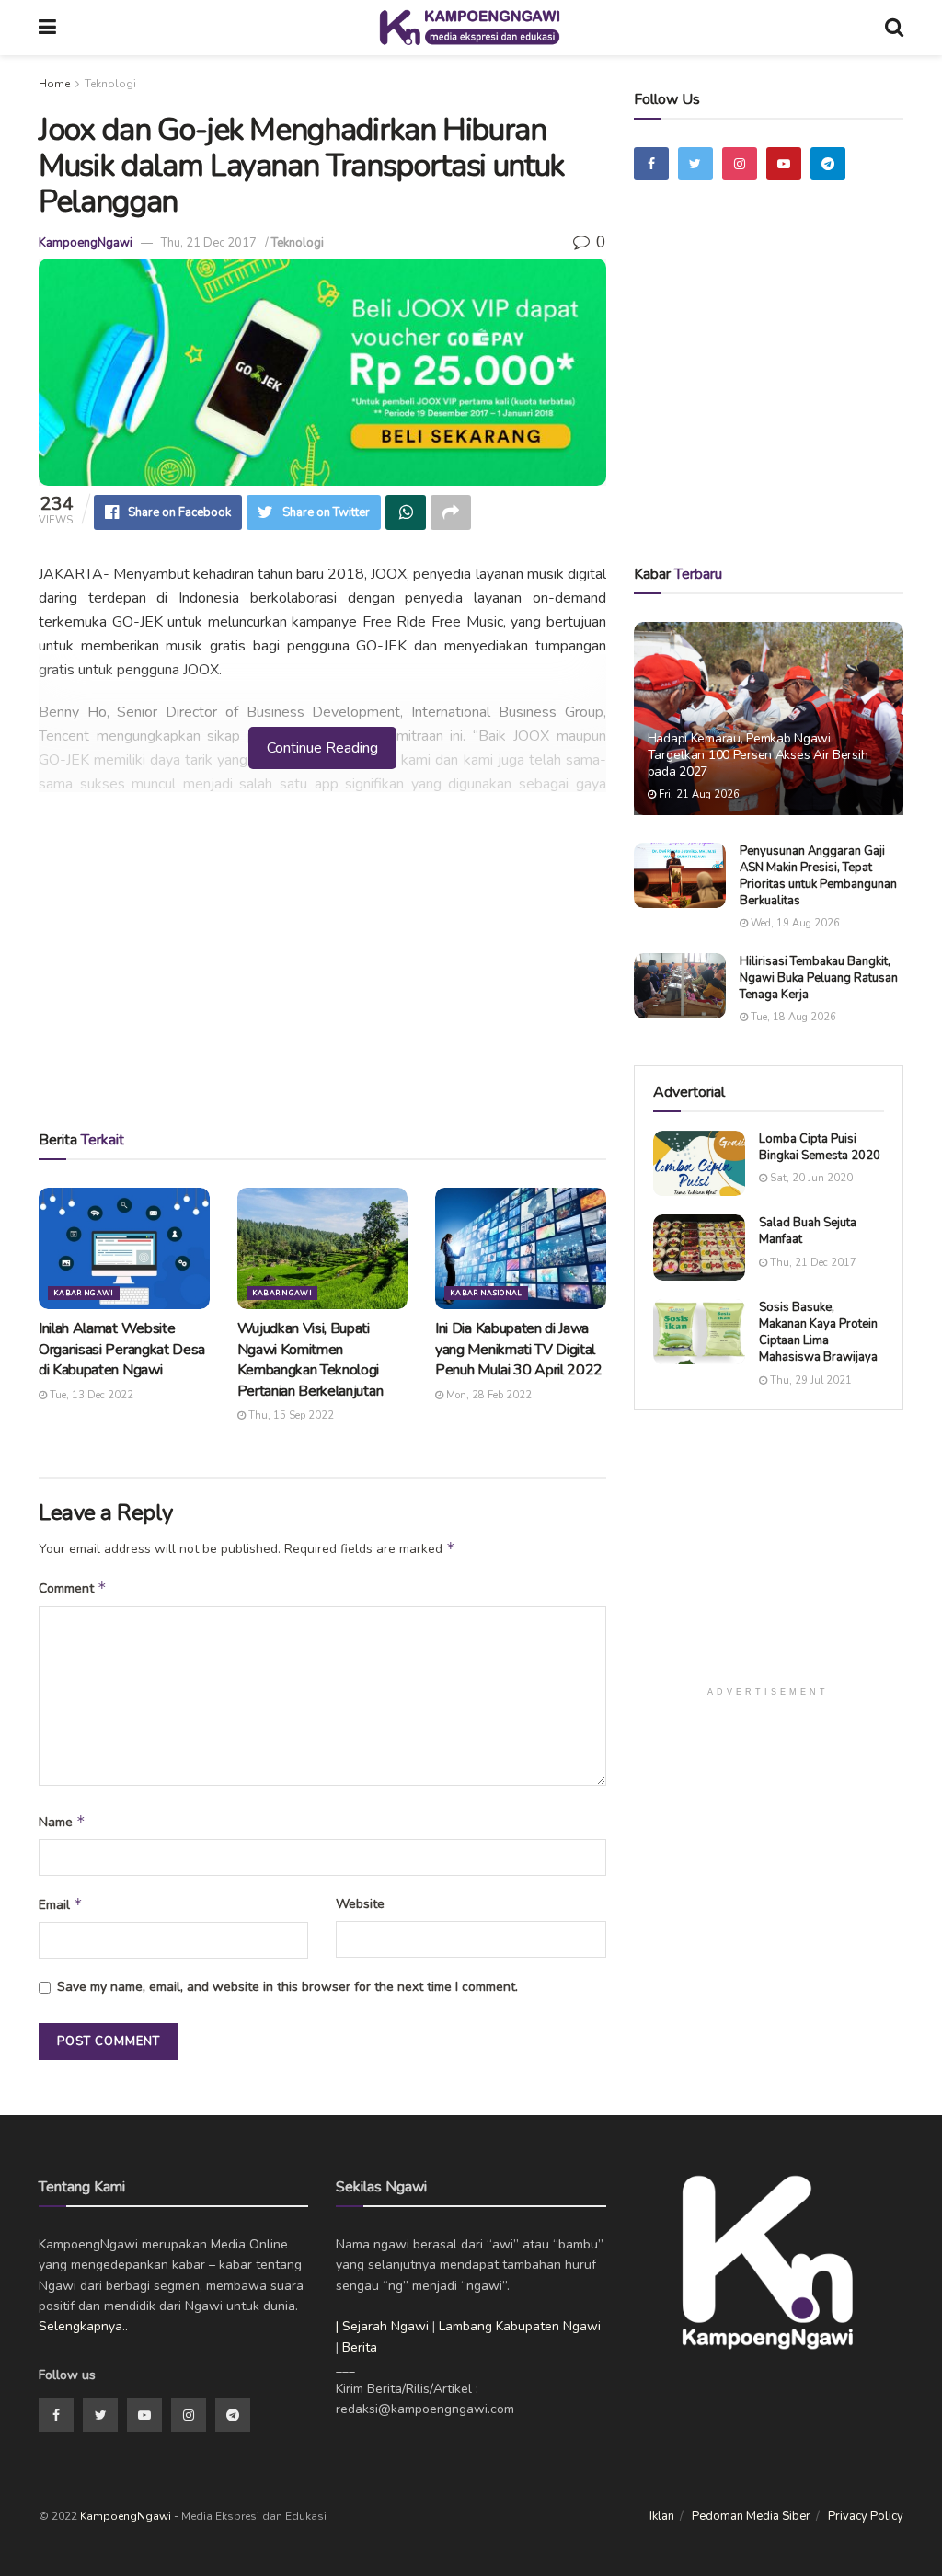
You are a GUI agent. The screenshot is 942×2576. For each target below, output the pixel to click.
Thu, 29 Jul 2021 (810, 1380)
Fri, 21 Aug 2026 (698, 794)
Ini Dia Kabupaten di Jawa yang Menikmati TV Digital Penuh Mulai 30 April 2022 (519, 1349)
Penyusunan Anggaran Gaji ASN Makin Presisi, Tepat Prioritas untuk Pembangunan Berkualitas (818, 876)
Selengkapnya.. (83, 2326)
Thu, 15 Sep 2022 (290, 1415)
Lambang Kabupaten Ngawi (520, 2326)
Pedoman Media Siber (751, 2516)
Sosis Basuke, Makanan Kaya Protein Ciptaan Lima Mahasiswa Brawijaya (818, 1333)
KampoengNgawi (86, 243)
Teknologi (110, 84)
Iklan (662, 2516)
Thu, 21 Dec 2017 (209, 243)
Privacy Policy (866, 2516)
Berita (360, 2347)
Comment (73, 1588)
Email (61, 1904)
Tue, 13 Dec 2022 (90, 1395)
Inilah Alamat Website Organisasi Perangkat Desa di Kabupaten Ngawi (122, 1349)
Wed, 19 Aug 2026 (794, 923)
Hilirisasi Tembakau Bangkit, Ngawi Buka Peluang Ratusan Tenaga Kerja (819, 978)
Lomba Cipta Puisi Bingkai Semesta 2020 (820, 1147)
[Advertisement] (322, 967)
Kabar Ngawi (84, 1293)
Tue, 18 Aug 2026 (792, 1017)
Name (62, 1822)
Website (360, 1904)
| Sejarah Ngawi (382, 2326)
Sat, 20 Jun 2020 (810, 1178)
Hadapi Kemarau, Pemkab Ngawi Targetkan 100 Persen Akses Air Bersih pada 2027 (758, 755)
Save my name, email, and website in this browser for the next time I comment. (287, 1987)
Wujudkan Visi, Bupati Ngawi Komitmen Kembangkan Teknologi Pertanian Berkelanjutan (310, 1359)
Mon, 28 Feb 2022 (488, 1395)
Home (54, 84)
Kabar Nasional (486, 1293)
